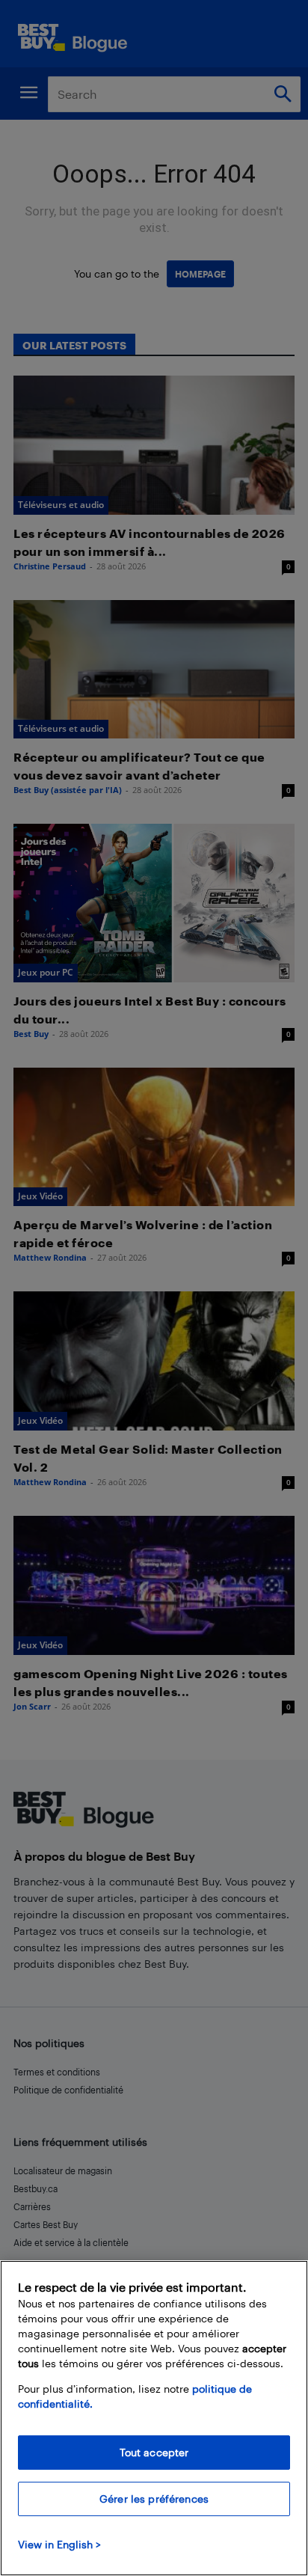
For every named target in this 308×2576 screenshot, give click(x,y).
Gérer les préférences (154, 2499)
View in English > (59, 2544)
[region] (154, 2418)
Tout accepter (154, 2452)
